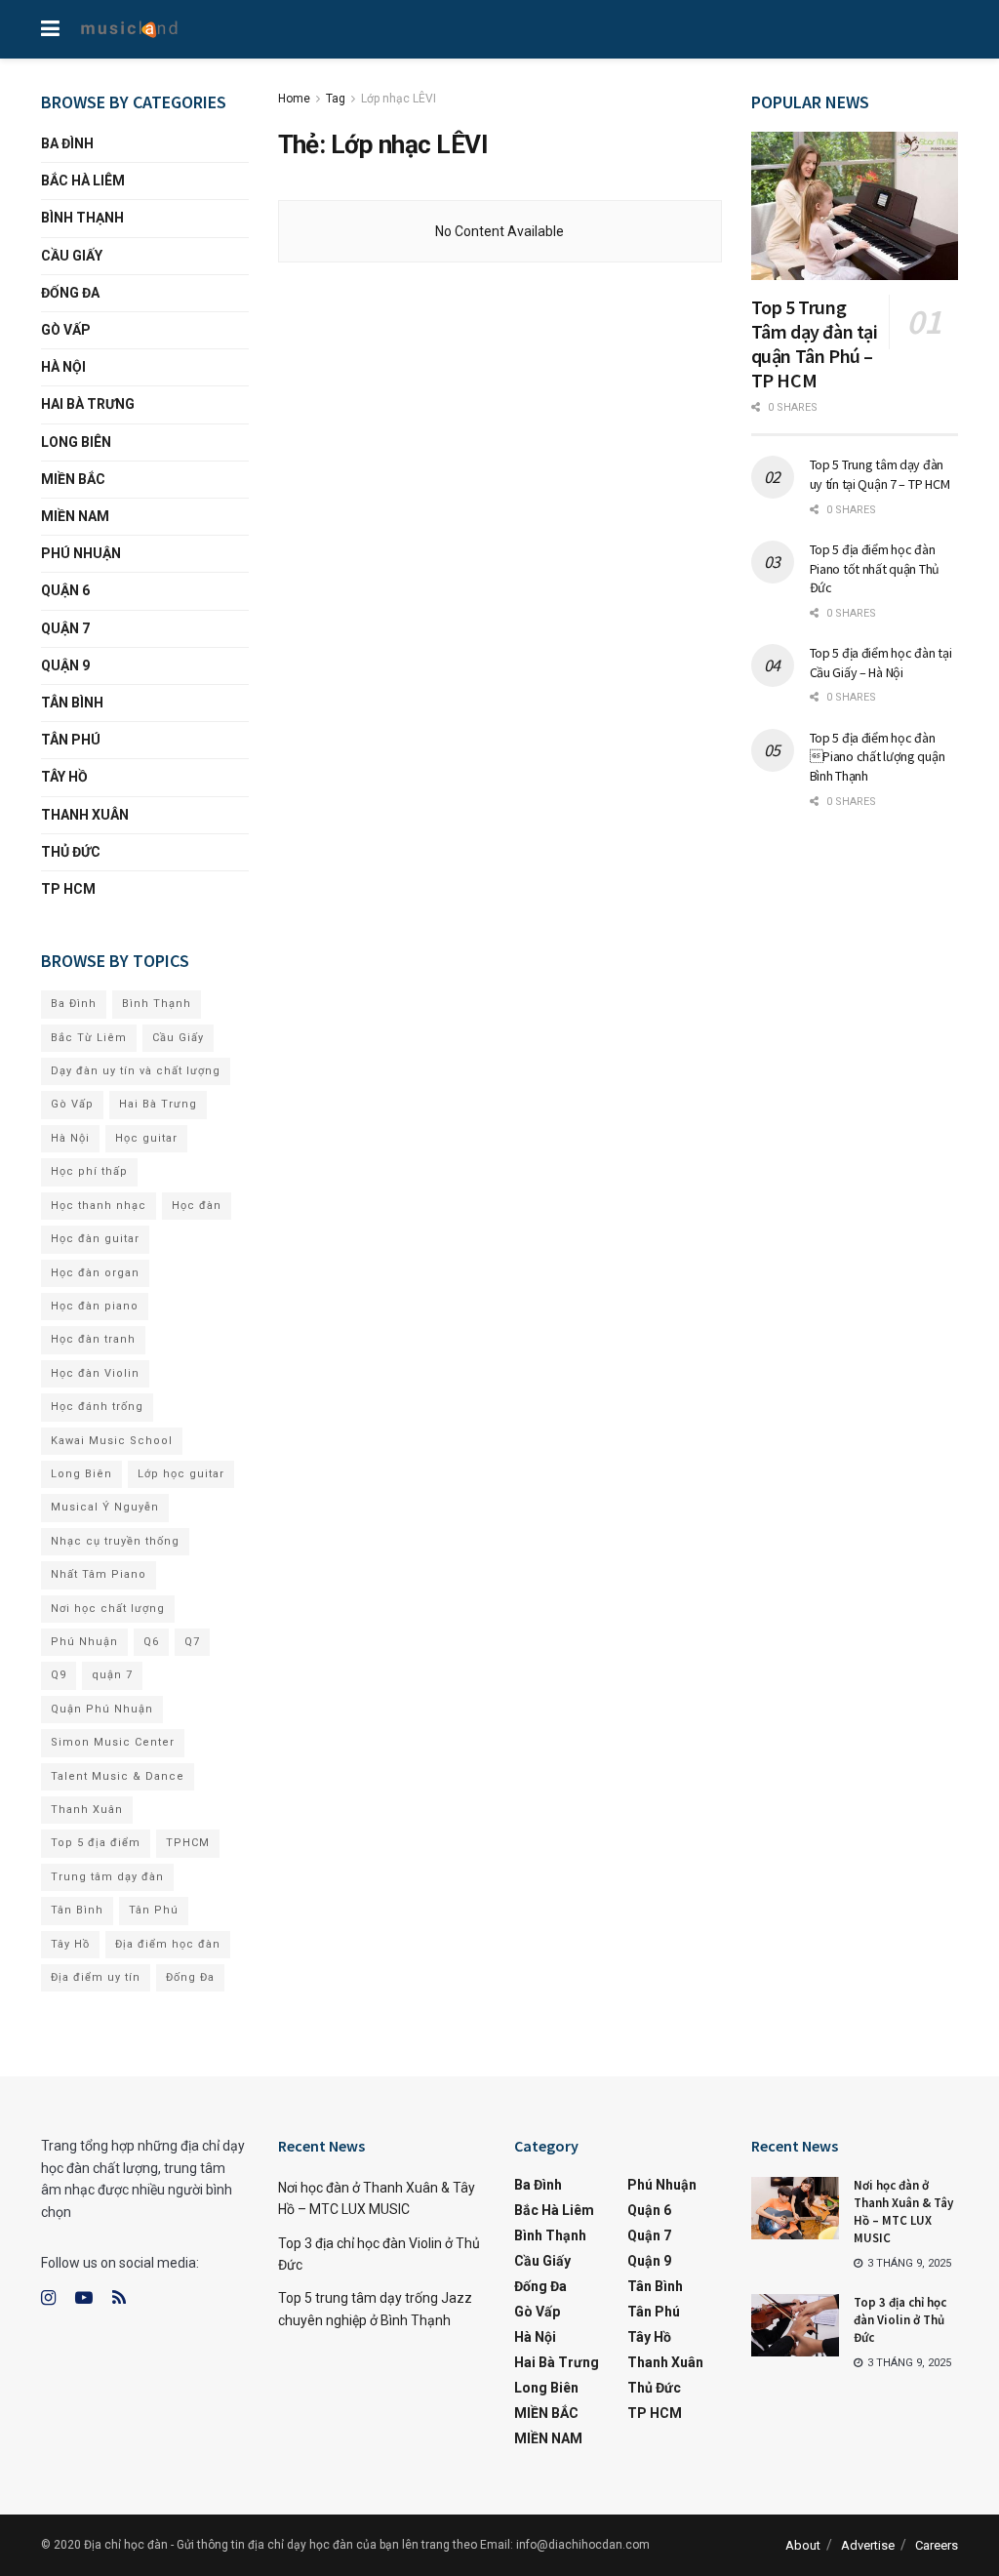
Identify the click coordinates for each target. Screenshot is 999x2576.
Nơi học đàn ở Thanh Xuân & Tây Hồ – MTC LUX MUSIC (903, 2212)
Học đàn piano (95, 1306)
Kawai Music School (112, 1441)
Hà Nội (63, 367)
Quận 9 (65, 665)
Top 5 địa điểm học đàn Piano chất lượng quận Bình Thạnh (878, 757)
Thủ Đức (71, 852)
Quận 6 (65, 590)
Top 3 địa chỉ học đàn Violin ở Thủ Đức (900, 2320)
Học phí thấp (89, 1171)
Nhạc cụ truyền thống (115, 1541)
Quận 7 (65, 628)
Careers (937, 2545)
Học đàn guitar (95, 1239)
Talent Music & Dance (118, 1776)
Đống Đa (70, 293)
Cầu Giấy (72, 256)
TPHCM (188, 1843)
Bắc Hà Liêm (83, 181)
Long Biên (76, 442)
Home (294, 99)
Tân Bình (72, 703)
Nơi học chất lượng (108, 1609)
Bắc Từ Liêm (89, 1038)
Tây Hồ (64, 777)
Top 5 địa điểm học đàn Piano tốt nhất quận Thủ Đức (875, 568)
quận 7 (112, 1675)
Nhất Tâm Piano (99, 1574)
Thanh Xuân (85, 815)
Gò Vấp (66, 330)
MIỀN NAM (75, 516)
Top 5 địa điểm (96, 1843)
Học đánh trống (97, 1407)
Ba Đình (67, 143)
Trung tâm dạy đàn (107, 1877)
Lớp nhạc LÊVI (399, 99)
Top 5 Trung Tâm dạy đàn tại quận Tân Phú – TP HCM (815, 343)
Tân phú (71, 740)
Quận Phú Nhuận (102, 1709)
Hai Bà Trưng (88, 404)
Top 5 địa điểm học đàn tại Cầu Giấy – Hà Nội (881, 663)
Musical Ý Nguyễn (105, 1507)
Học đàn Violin (95, 1373)
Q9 (59, 1675)
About (803, 2545)
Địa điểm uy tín (96, 1977)
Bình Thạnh (82, 218)
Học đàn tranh (93, 1339)
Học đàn (197, 1206)
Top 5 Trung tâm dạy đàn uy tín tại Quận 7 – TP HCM (880, 474)
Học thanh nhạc (99, 1206)
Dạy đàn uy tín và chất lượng (136, 1071)
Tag (336, 99)
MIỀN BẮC (73, 479)
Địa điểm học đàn (168, 1944)
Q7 (192, 1642)
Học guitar (146, 1138)
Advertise (868, 2545)
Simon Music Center (113, 1742)
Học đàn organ (95, 1273)
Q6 (151, 1642)
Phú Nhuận (81, 553)
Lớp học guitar (181, 1474)
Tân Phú (154, 1910)
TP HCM (68, 889)
